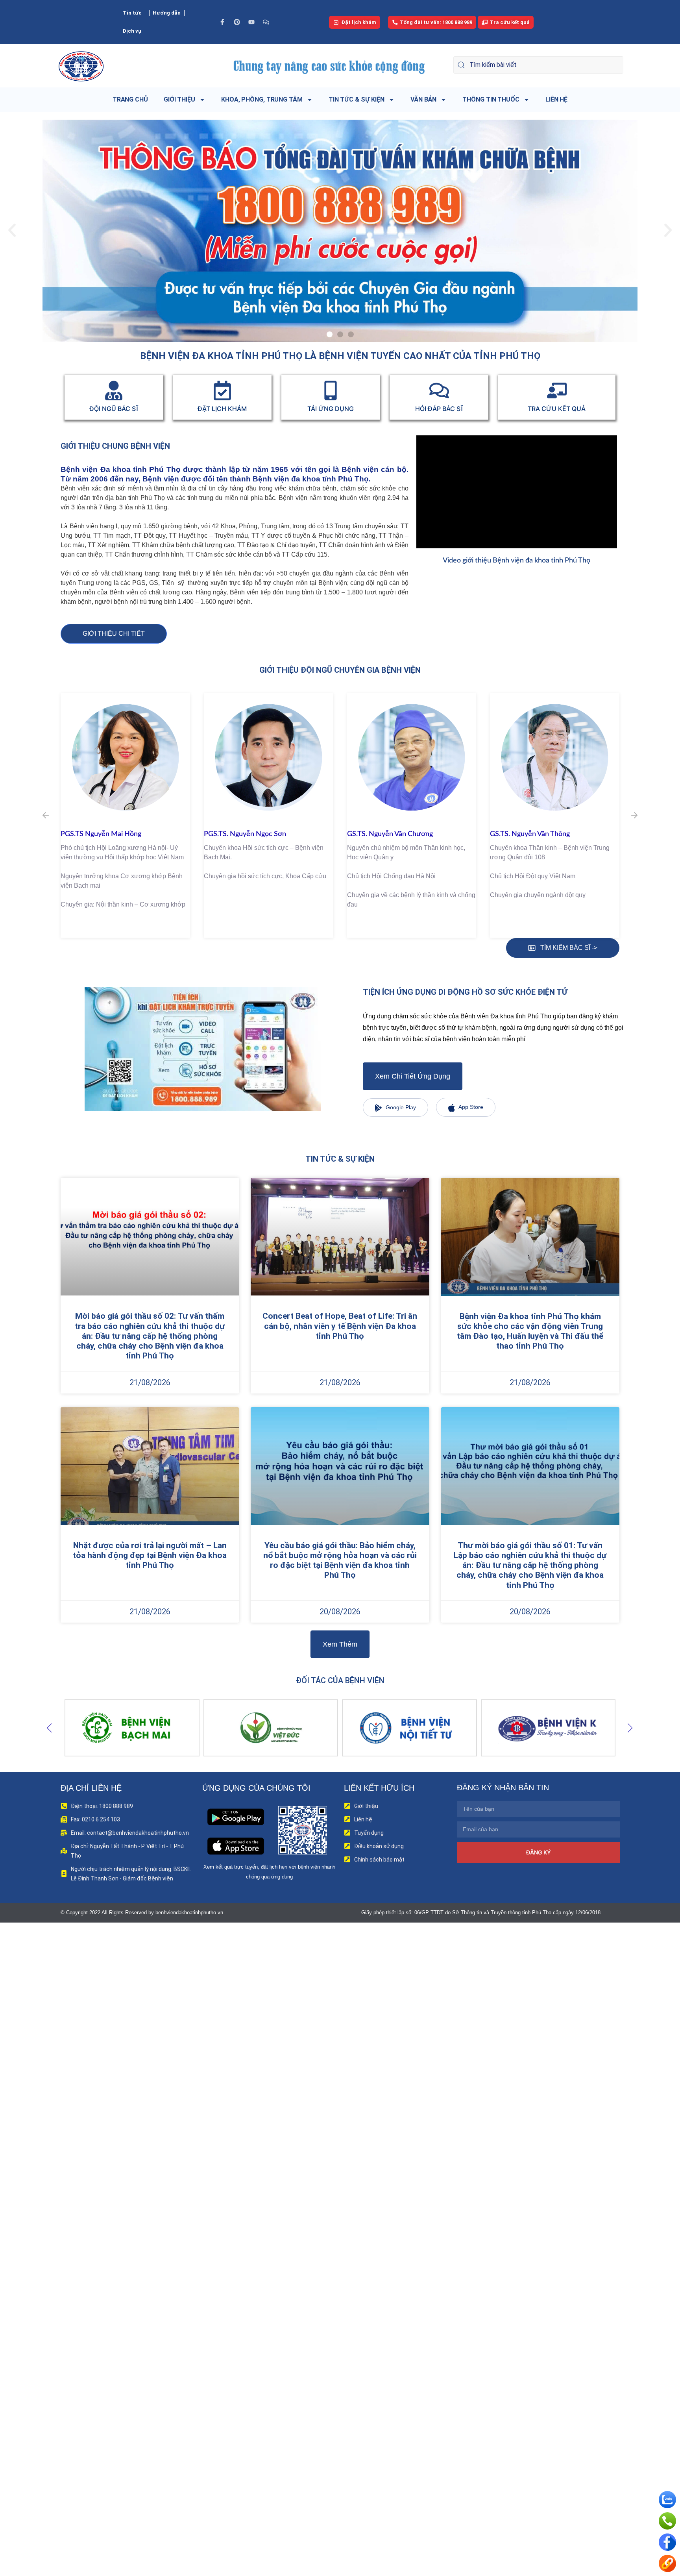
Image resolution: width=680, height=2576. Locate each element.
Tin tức (132, 13)
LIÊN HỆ (556, 99)
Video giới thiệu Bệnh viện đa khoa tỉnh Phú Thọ (516, 561)
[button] (12, 230)
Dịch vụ (132, 31)
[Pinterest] (237, 22)
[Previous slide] (50, 1728)
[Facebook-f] (222, 22)
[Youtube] (251, 22)
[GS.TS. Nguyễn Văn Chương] (269, 758)
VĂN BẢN (423, 99)
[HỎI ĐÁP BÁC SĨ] (439, 390)
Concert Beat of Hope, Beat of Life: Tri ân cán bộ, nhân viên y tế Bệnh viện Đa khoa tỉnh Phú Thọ (340, 1326)
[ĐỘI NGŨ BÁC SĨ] (114, 390)
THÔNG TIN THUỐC (491, 99)
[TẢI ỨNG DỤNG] (331, 390)
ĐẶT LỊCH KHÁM (222, 409)
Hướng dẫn (167, 13)
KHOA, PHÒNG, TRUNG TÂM (262, 99)
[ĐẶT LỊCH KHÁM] (222, 390)
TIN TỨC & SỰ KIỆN (357, 99)
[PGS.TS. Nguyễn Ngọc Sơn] (125, 758)
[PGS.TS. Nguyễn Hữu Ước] (555, 758)
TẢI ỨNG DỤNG (331, 409)
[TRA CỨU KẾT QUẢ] (557, 390)
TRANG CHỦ (130, 99)
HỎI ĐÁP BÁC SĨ (439, 409)
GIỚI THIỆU (179, 99)
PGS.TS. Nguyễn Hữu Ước (530, 834)
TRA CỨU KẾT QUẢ (557, 409)
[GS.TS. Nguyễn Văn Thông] (412, 758)
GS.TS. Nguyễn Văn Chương (247, 834)
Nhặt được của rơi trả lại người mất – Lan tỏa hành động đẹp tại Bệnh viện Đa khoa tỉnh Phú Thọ (150, 1555)
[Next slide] (630, 1728)
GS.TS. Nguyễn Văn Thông (387, 834)
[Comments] (266, 22)
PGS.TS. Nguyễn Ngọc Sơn (102, 834)
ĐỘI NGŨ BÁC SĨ (114, 409)
